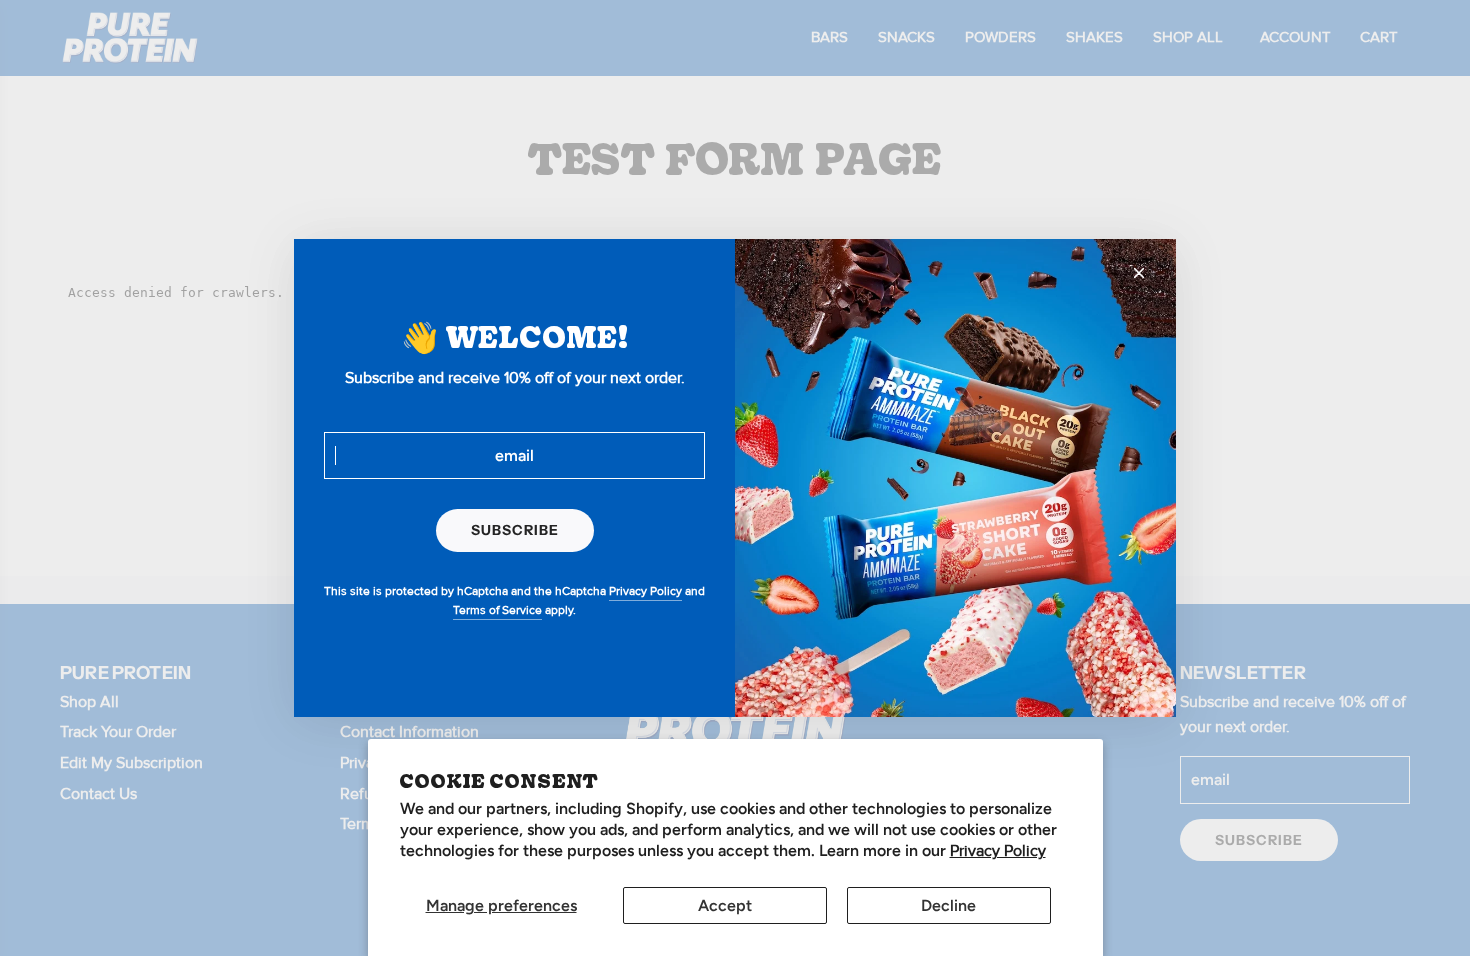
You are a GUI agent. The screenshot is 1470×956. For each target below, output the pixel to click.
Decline (948, 905)
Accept (725, 905)
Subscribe (515, 530)
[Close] (1139, 273)
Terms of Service (497, 610)
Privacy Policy (998, 851)
